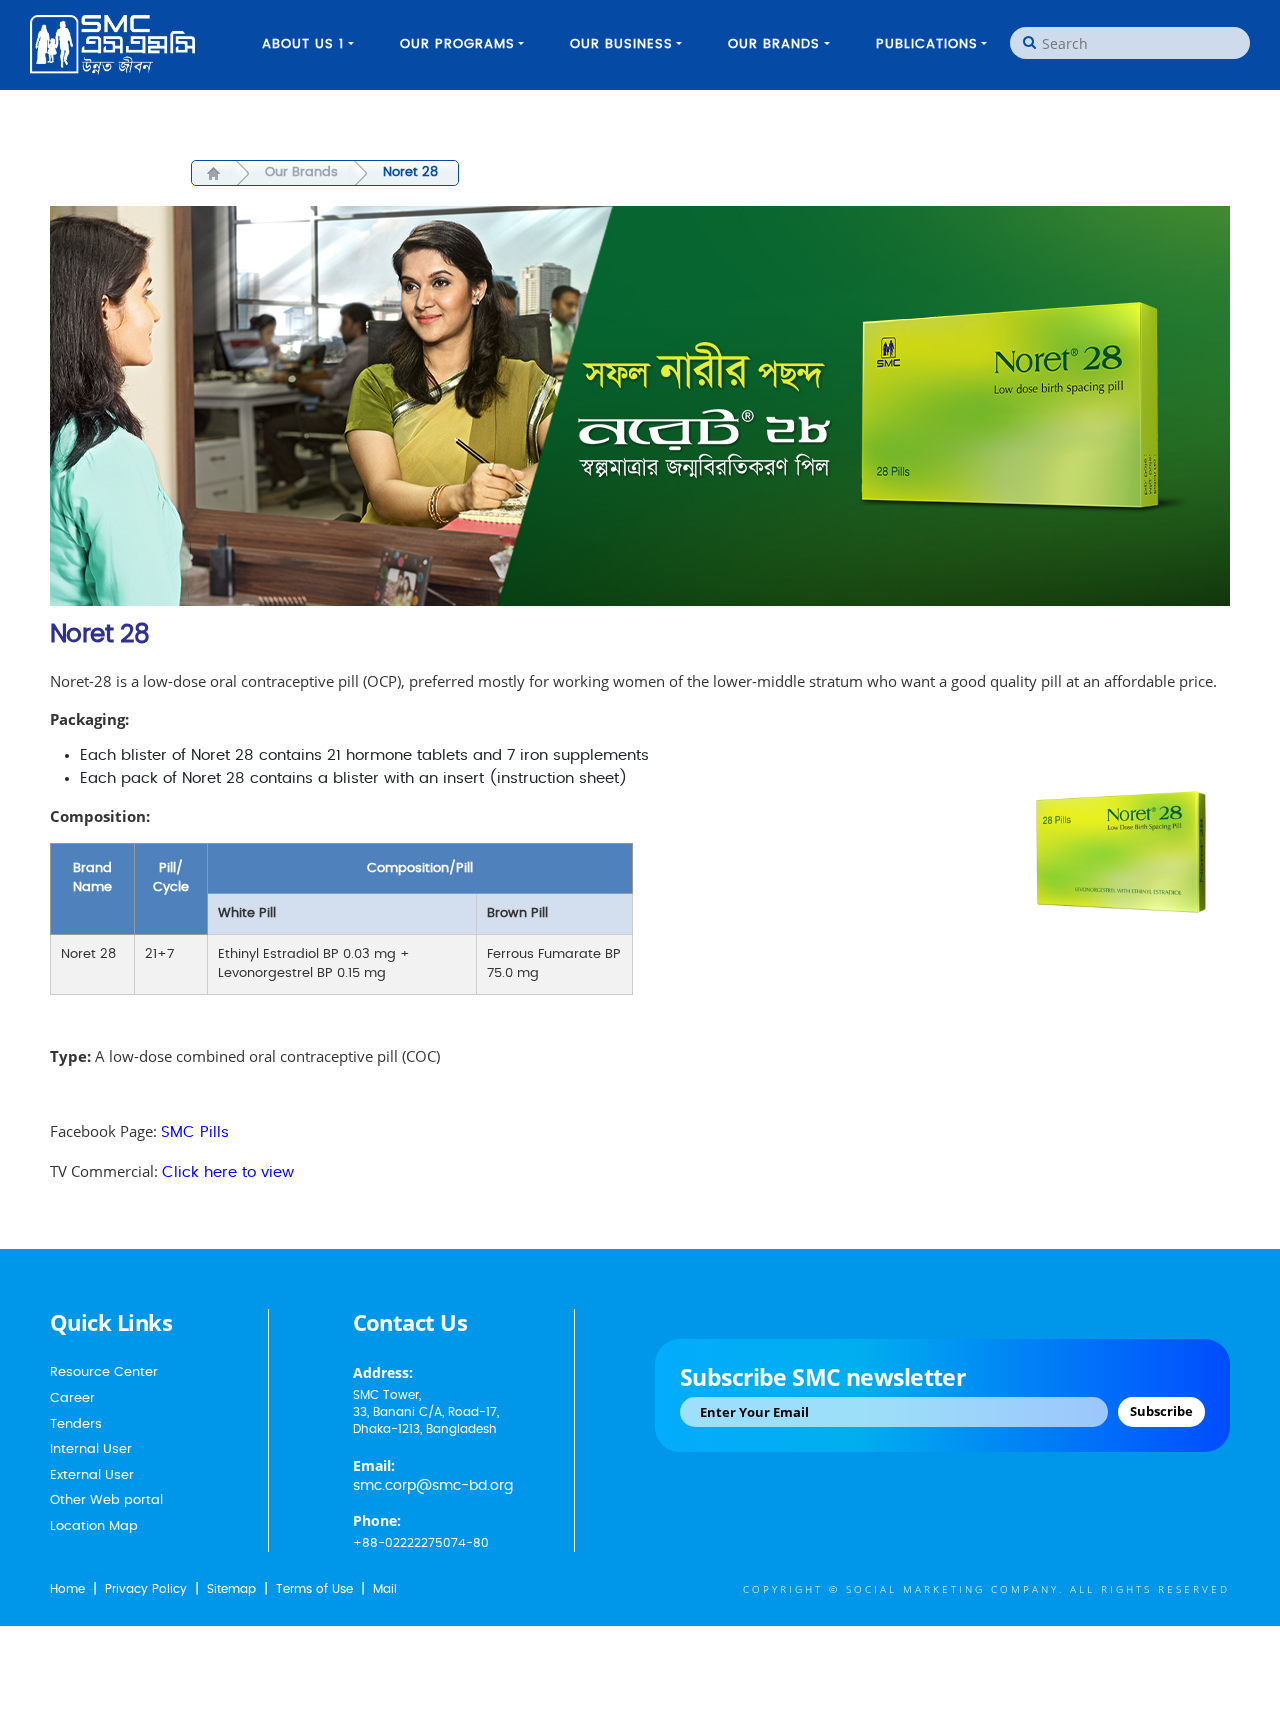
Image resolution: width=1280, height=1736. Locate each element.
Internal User (91, 1449)
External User (92, 1475)
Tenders (76, 1424)
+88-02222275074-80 (421, 1543)
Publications (927, 44)
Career (72, 1398)
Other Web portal (106, 1500)
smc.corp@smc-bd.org (433, 1486)
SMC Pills (195, 1132)
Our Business (621, 44)
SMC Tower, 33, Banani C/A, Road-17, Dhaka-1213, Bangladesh (426, 1412)
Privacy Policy (146, 1589)
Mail (385, 1589)
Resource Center (104, 1372)
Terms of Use (314, 1589)
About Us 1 (303, 44)
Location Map (94, 1526)
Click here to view (228, 1172)
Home (67, 1589)
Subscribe (1161, 1411)
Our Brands (774, 44)
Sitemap (231, 1589)
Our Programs (457, 44)
